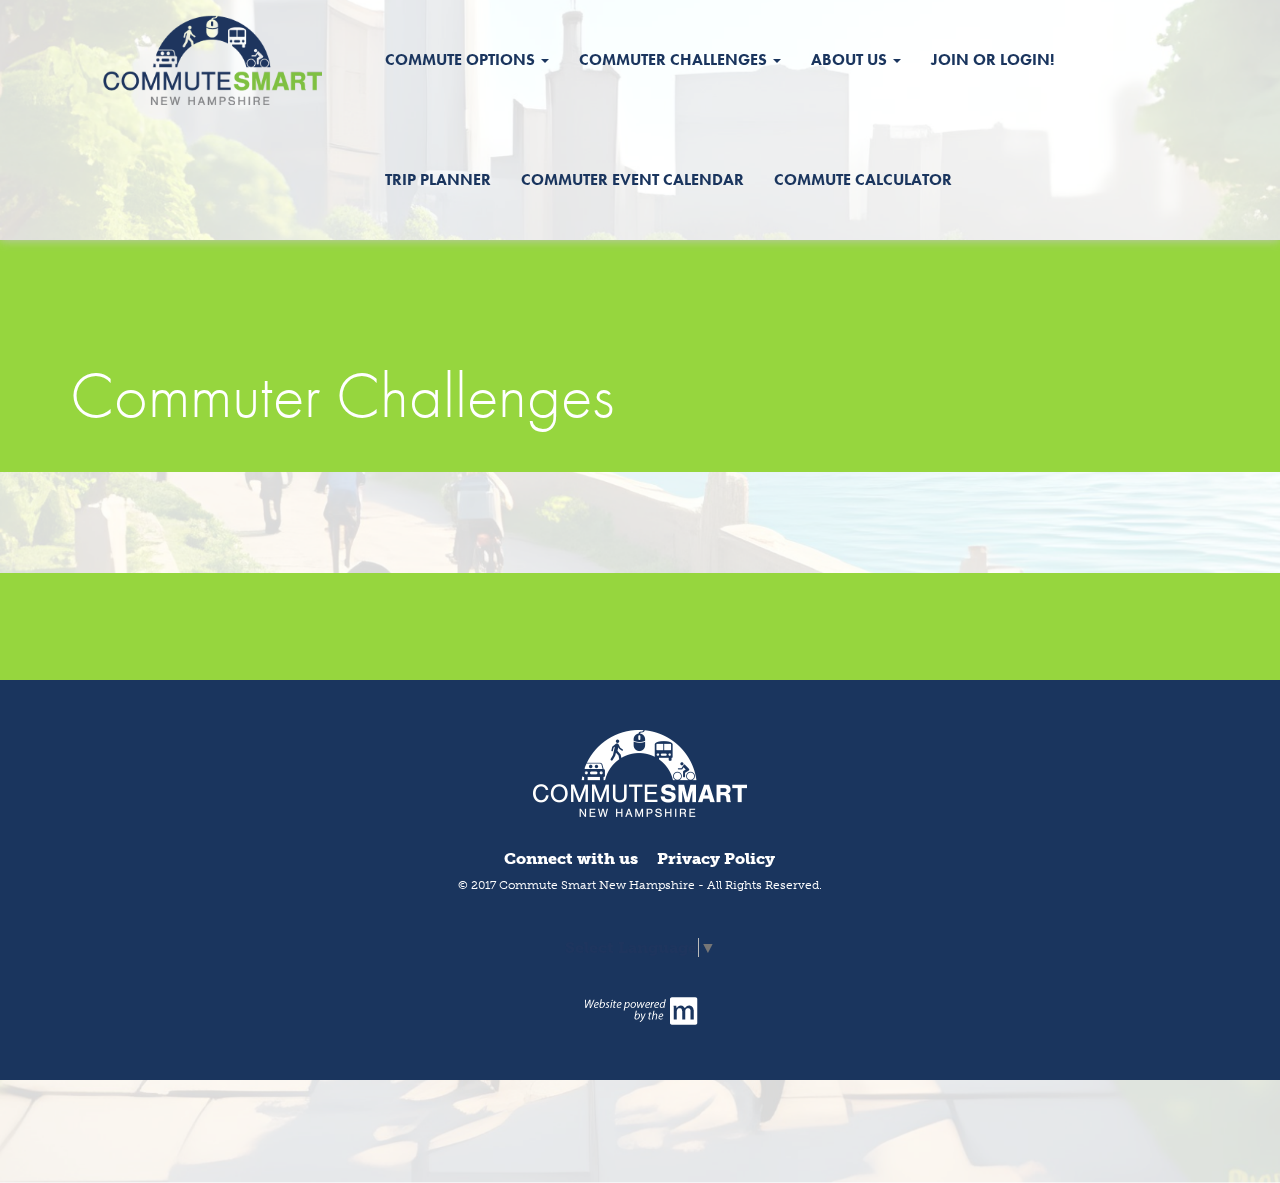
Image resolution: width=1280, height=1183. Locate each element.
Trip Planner (438, 179)
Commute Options (462, 59)
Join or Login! (992, 59)
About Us (851, 59)
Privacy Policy (716, 858)
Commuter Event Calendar (632, 179)
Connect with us (571, 858)
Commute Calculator (863, 179)
